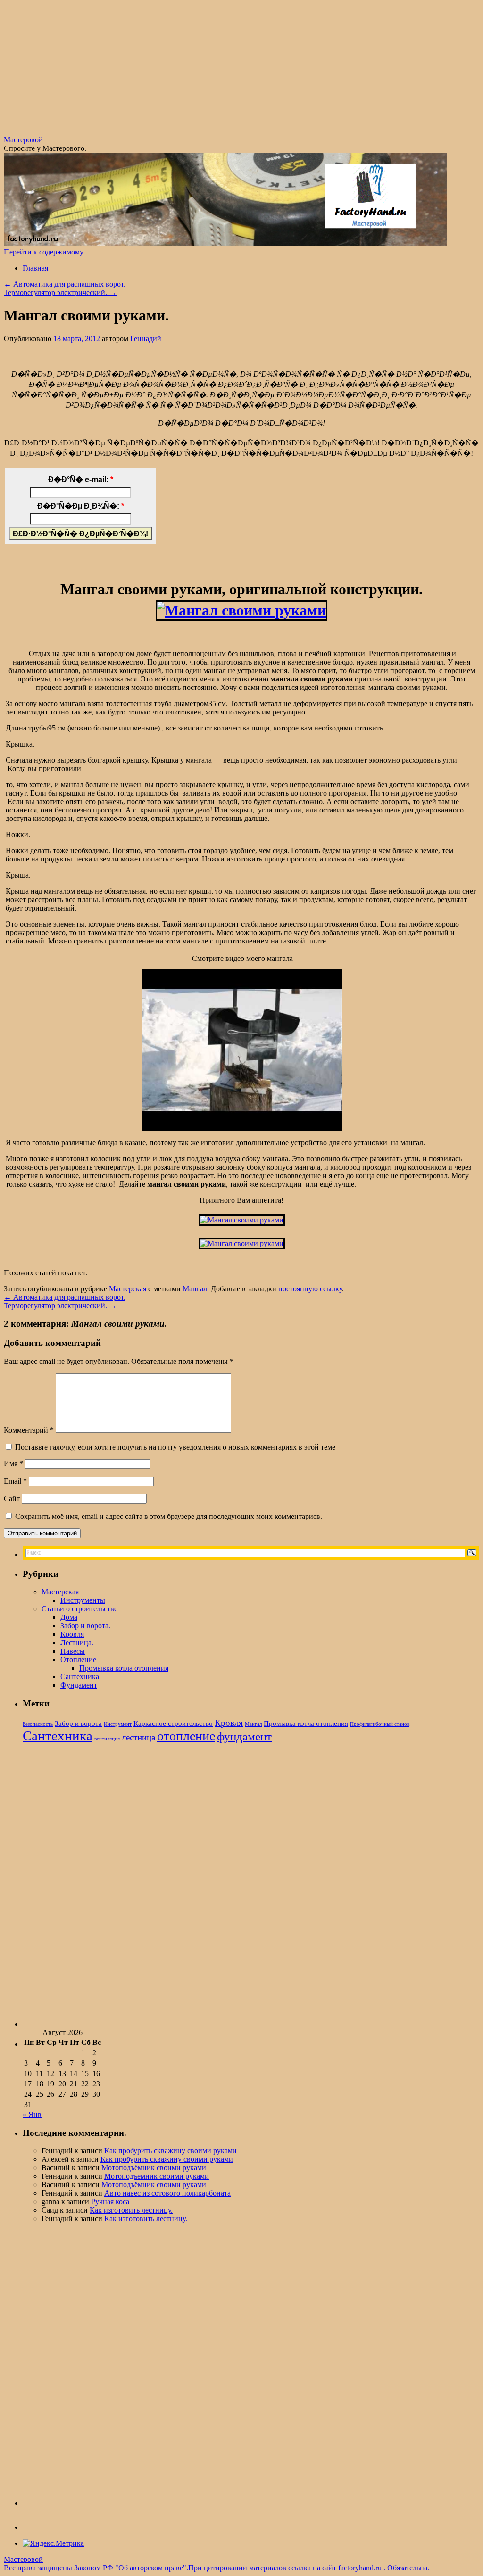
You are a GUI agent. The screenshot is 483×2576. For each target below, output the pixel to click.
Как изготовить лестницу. (131, 2210)
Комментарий (29, 1430)
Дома (69, 1617)
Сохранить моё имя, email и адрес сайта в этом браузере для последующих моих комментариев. (169, 1516)
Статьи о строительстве (79, 1609)
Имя (13, 1464)
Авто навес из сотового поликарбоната (167, 2193)
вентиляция (107, 1739)
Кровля (72, 1634)
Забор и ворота (78, 1723)
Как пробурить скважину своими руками (171, 2151)
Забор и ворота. (85, 1626)
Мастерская (128, 1289)
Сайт (12, 1498)
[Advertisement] (241, 70)
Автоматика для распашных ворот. (65, 284)
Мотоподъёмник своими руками (154, 2168)
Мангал (195, 1289)
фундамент (244, 1736)
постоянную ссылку (310, 1289)
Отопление (78, 1660)
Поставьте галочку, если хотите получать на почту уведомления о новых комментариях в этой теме (175, 1447)
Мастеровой (23, 140)
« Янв (32, 2114)
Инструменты (83, 1600)
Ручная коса (110, 2202)
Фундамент (79, 1685)
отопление (186, 1736)
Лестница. (77, 1643)
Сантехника (80, 1677)
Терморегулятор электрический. (60, 292)
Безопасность (38, 1724)
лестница (138, 1737)
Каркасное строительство (173, 1723)
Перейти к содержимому (44, 252)
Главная (35, 268)
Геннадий (146, 339)
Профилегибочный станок (380, 1724)
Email (15, 1481)
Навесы (73, 1651)
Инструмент (118, 1724)
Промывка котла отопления (124, 1668)
